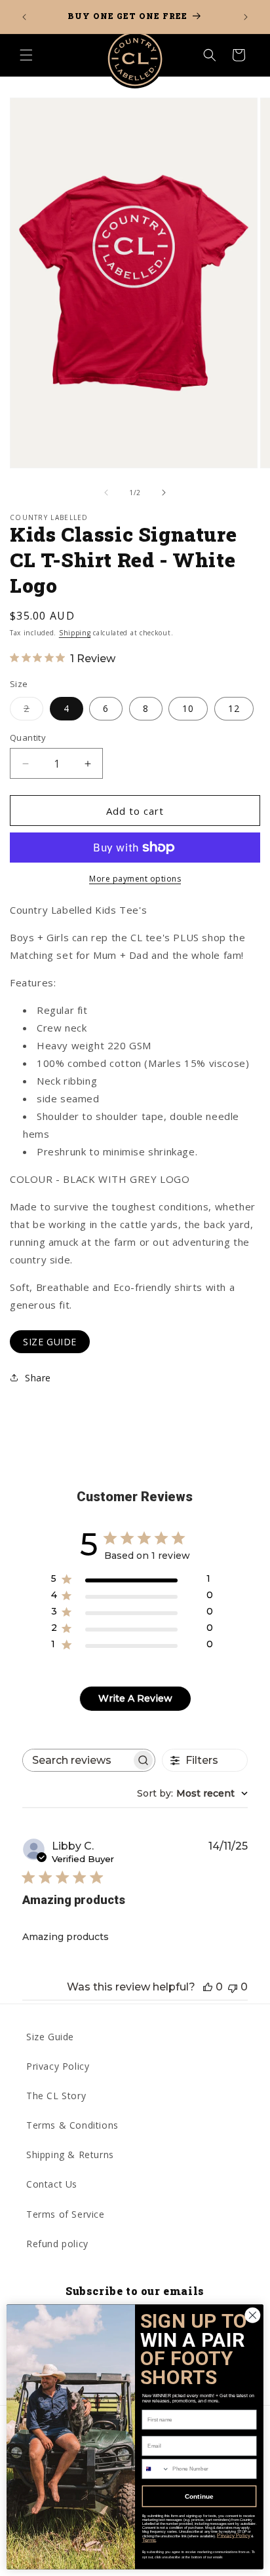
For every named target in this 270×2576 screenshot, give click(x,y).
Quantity (28, 737)
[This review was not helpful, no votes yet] (233, 1987)
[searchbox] (77, 1760)
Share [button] (38, 1378)
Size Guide (50, 2037)
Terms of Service (66, 2214)
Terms (149, 2540)
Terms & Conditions (72, 2125)
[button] (26, 55)
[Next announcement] (246, 17)
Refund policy (57, 2244)
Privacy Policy (58, 2066)
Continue (199, 2496)
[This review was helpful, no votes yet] (208, 1987)
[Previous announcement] (24, 17)
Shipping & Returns (70, 2155)
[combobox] (192, 1793)
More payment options (135, 879)
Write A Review (135, 1698)
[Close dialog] (253, 2316)
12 (234, 708)
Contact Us (52, 2184)
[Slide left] (106, 493)
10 (188, 708)
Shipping (75, 633)
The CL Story (56, 2096)
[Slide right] (164, 493)
